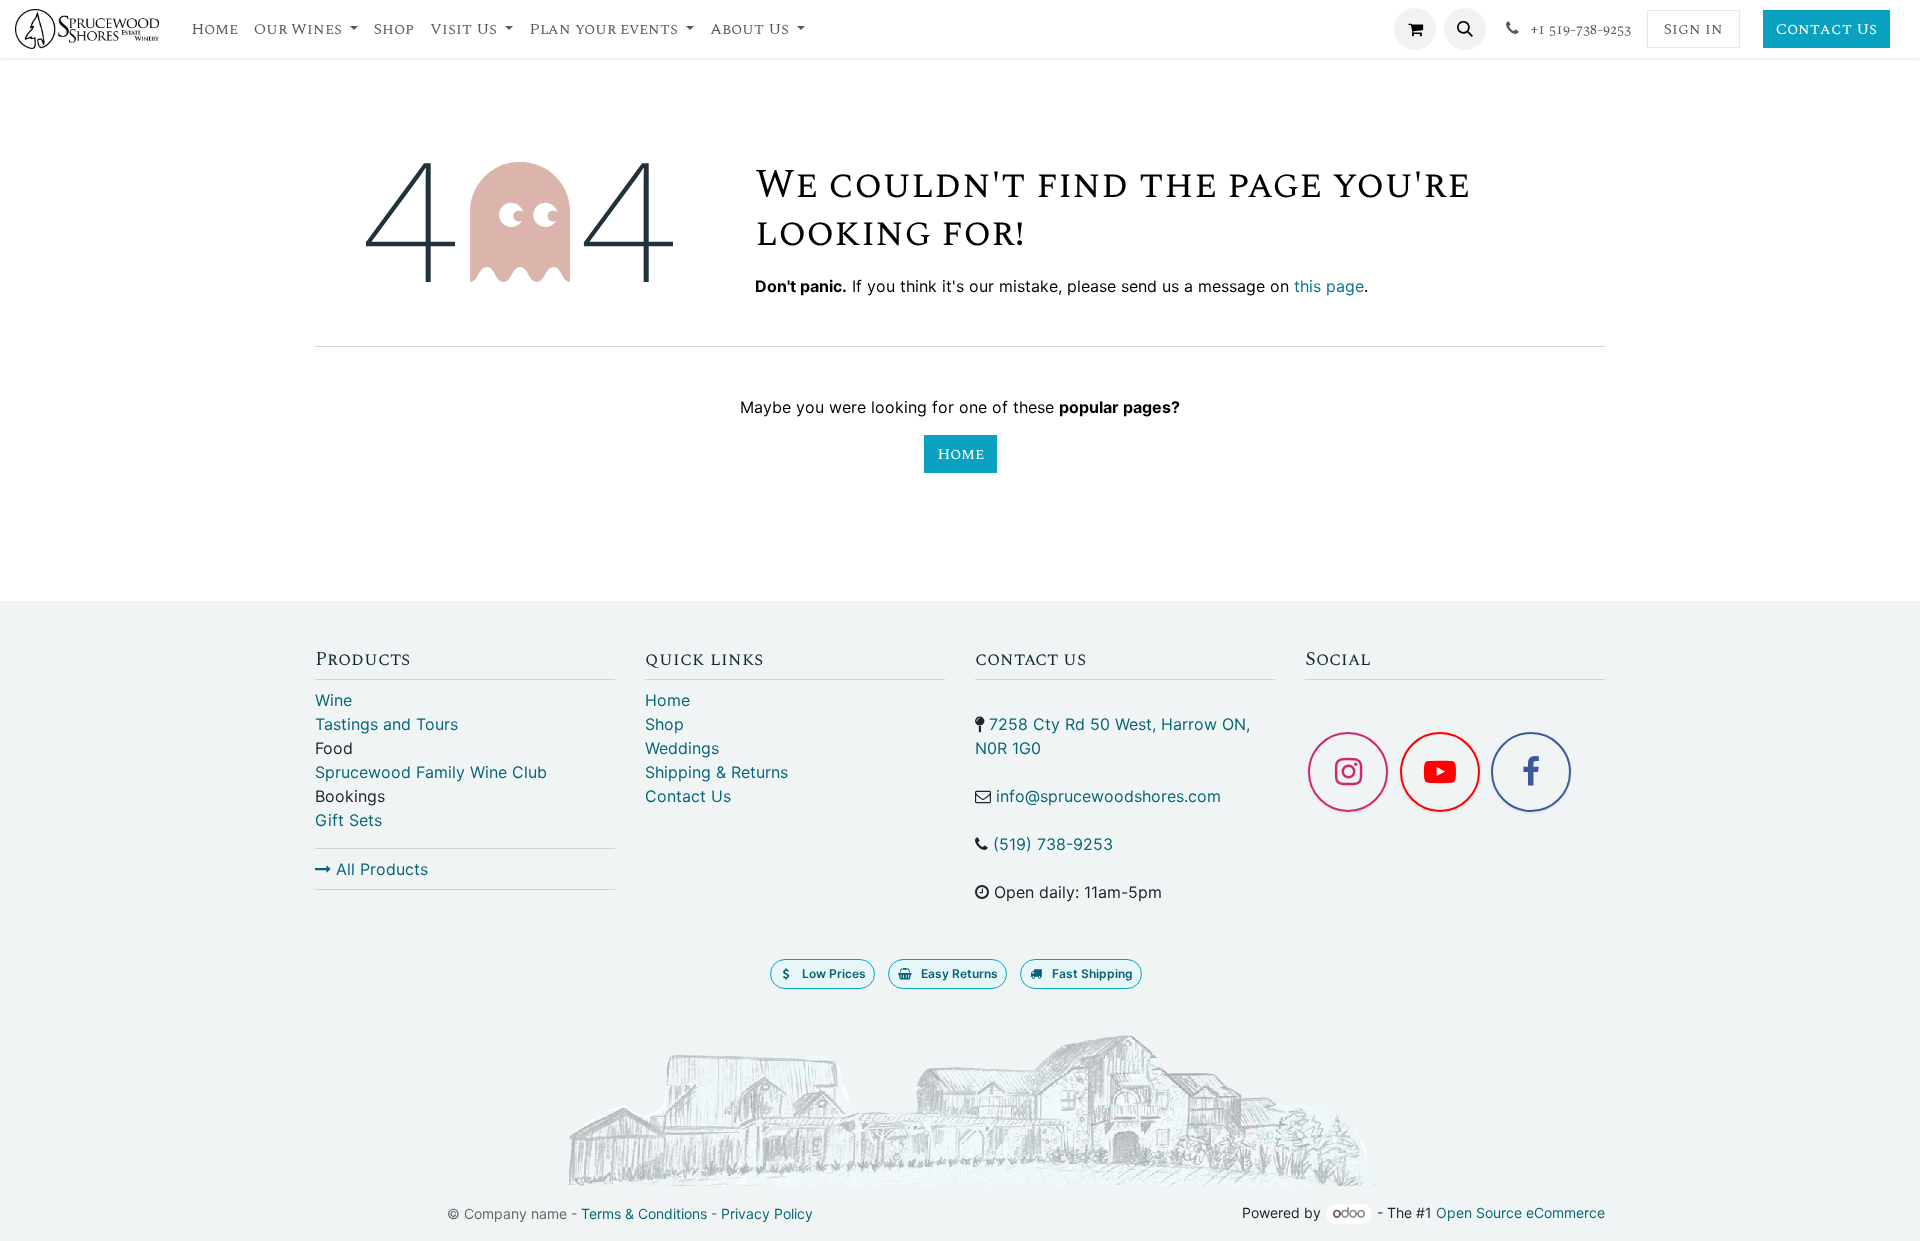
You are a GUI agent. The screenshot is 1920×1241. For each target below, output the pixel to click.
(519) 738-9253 (1053, 844)
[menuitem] (214, 29)
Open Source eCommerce (1520, 1212)
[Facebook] (1531, 772)
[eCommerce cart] (1415, 29)
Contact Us (1826, 29)
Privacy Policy (767, 1213)
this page (1329, 286)
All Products (379, 869)
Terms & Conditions (644, 1213)
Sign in (1693, 29)
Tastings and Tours (386, 724)
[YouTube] (1440, 772)
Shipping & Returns (716, 772)
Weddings (682, 748)
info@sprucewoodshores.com (1108, 796)
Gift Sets (348, 820)
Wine (333, 700)
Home (960, 454)
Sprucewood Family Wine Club (431, 772)
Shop (664, 724)
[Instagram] (1348, 772)
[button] (1465, 29)
